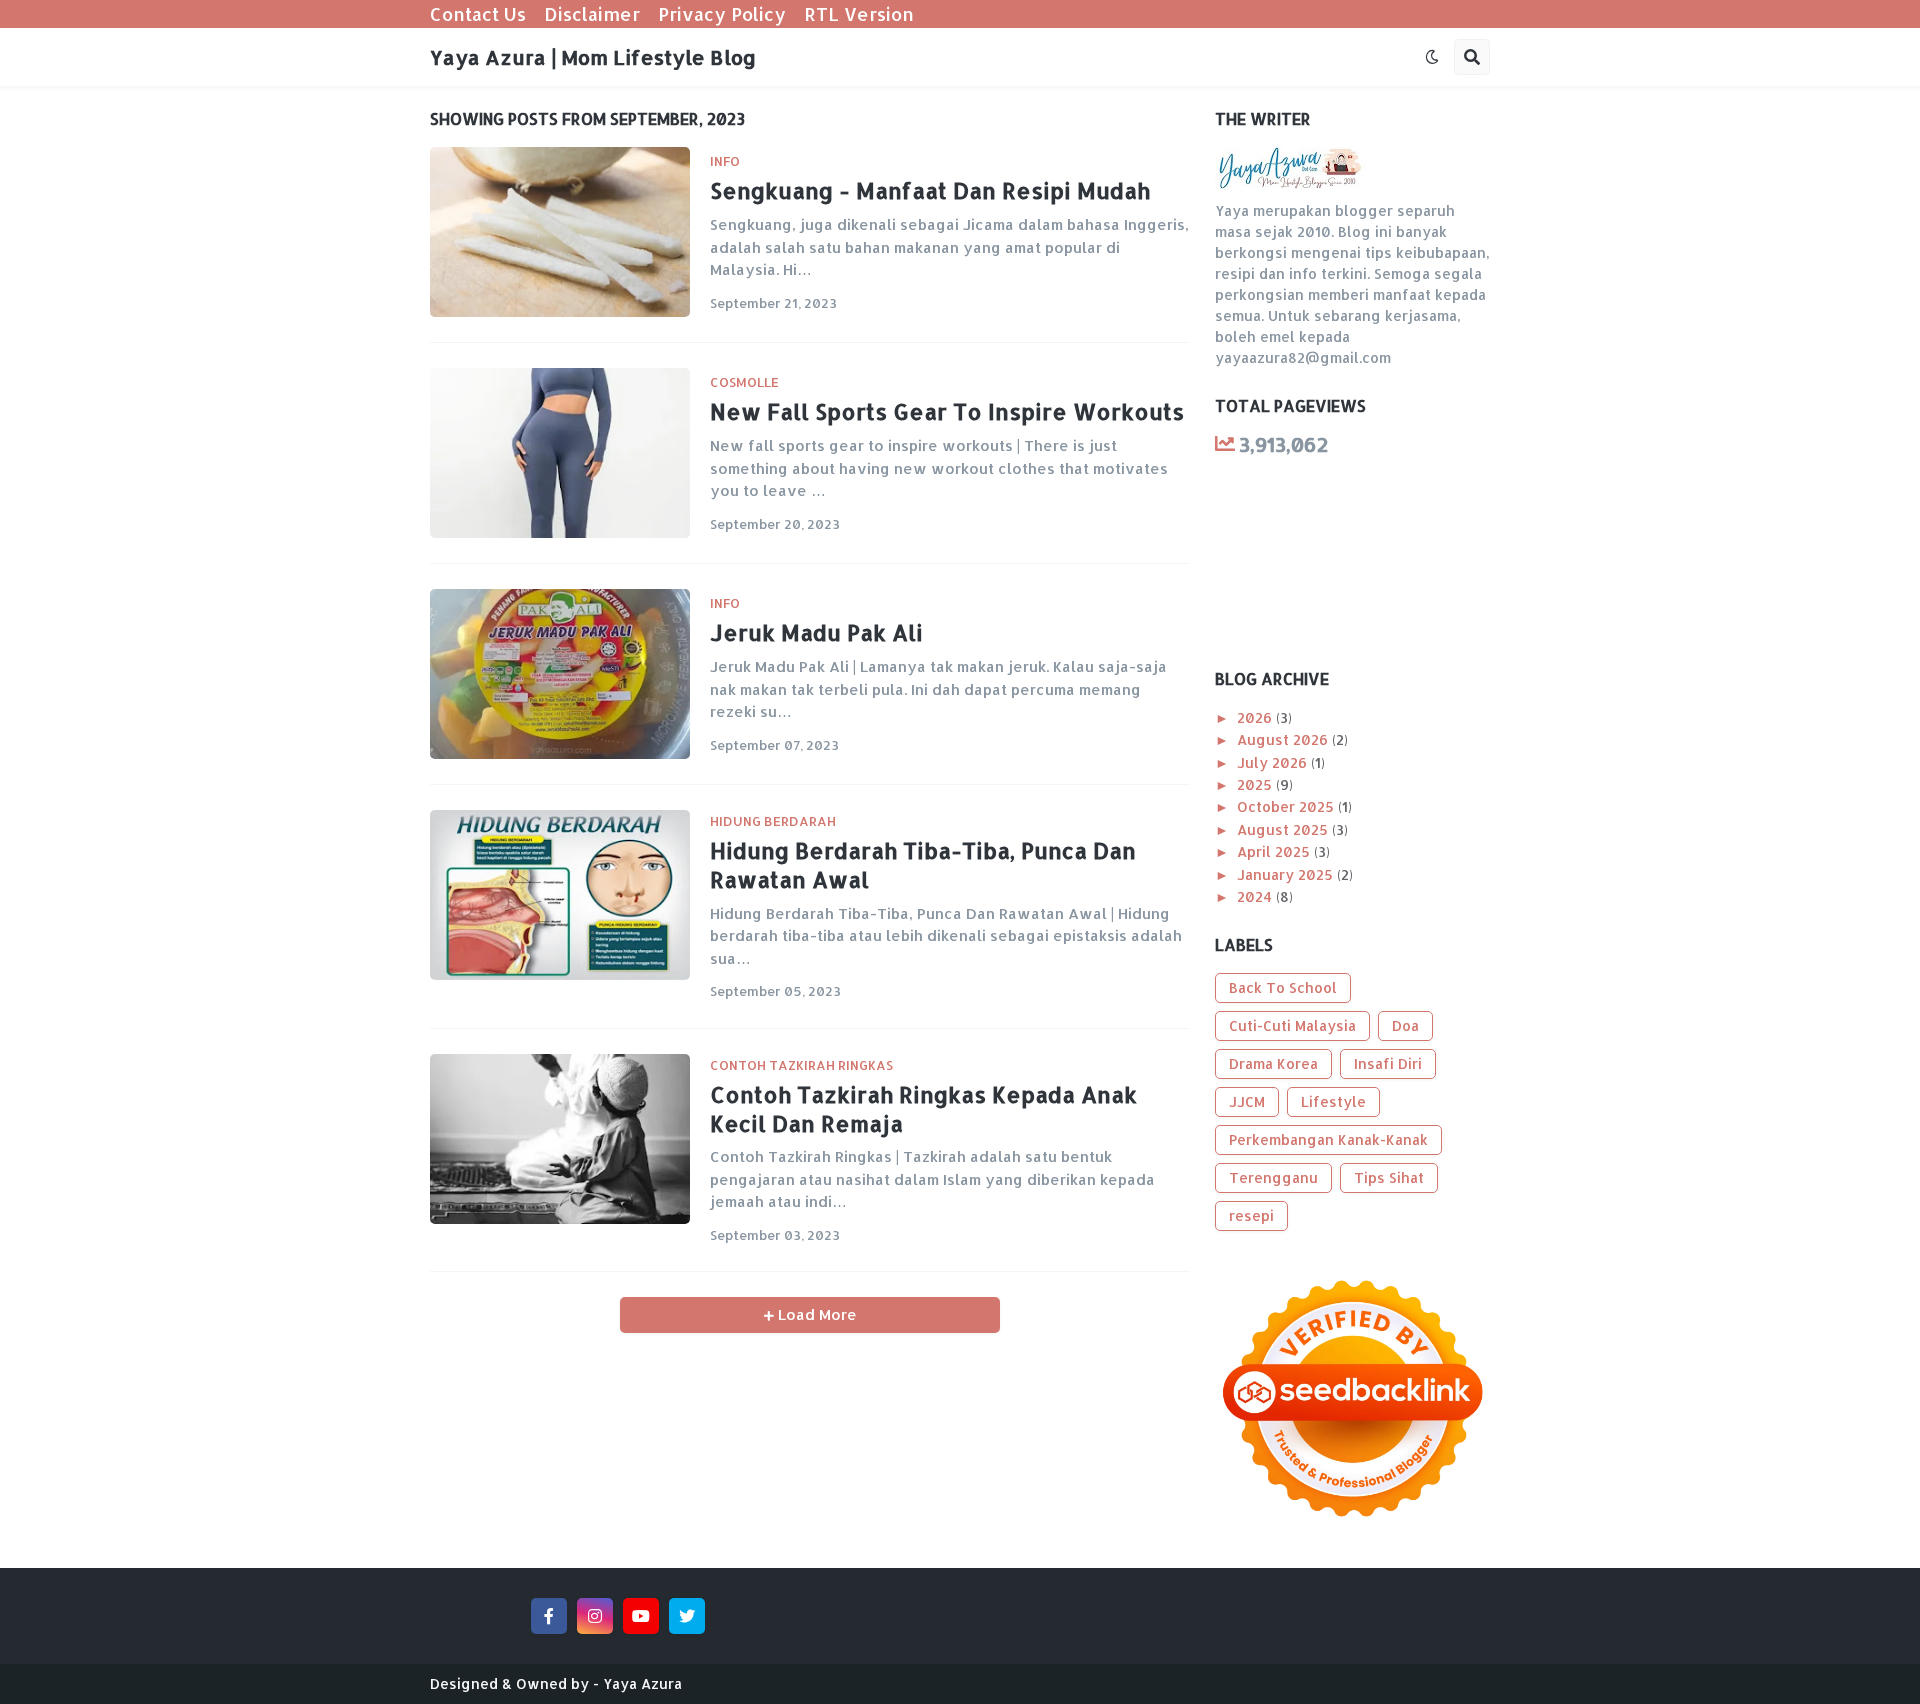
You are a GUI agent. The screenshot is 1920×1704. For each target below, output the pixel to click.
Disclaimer (592, 13)
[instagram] (595, 1616)
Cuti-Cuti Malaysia (1292, 1025)
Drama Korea (1273, 1063)
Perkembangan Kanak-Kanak (1328, 1139)
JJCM (1247, 1101)
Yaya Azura (642, 1683)
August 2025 (1284, 829)
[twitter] (687, 1616)
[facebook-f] (549, 1616)
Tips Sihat (1389, 1177)
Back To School (1283, 987)
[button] (1432, 57)
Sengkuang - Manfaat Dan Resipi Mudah (930, 190)
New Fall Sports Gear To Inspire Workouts (947, 411)
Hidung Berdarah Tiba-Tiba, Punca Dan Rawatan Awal (923, 864)
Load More (815, 1314)
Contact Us (478, 13)
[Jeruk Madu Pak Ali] (560, 674)
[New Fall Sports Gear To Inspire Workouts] (560, 453)
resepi (1251, 1215)
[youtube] (641, 1616)
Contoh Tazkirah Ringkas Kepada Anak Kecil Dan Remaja (923, 1108)
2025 (1256, 784)
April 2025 (1275, 851)
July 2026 (1274, 762)
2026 (1256, 717)
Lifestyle (1333, 1101)
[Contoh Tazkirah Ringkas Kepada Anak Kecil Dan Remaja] (560, 1139)
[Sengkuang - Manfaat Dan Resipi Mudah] (560, 232)
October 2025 (1287, 806)
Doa (1405, 1025)
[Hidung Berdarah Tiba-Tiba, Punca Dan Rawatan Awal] (560, 895)
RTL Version (859, 13)
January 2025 (1287, 874)
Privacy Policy (722, 13)
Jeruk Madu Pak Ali (816, 632)
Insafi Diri (1388, 1063)
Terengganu (1273, 1177)
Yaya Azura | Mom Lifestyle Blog (593, 57)
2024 (1256, 896)
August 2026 (1284, 739)
